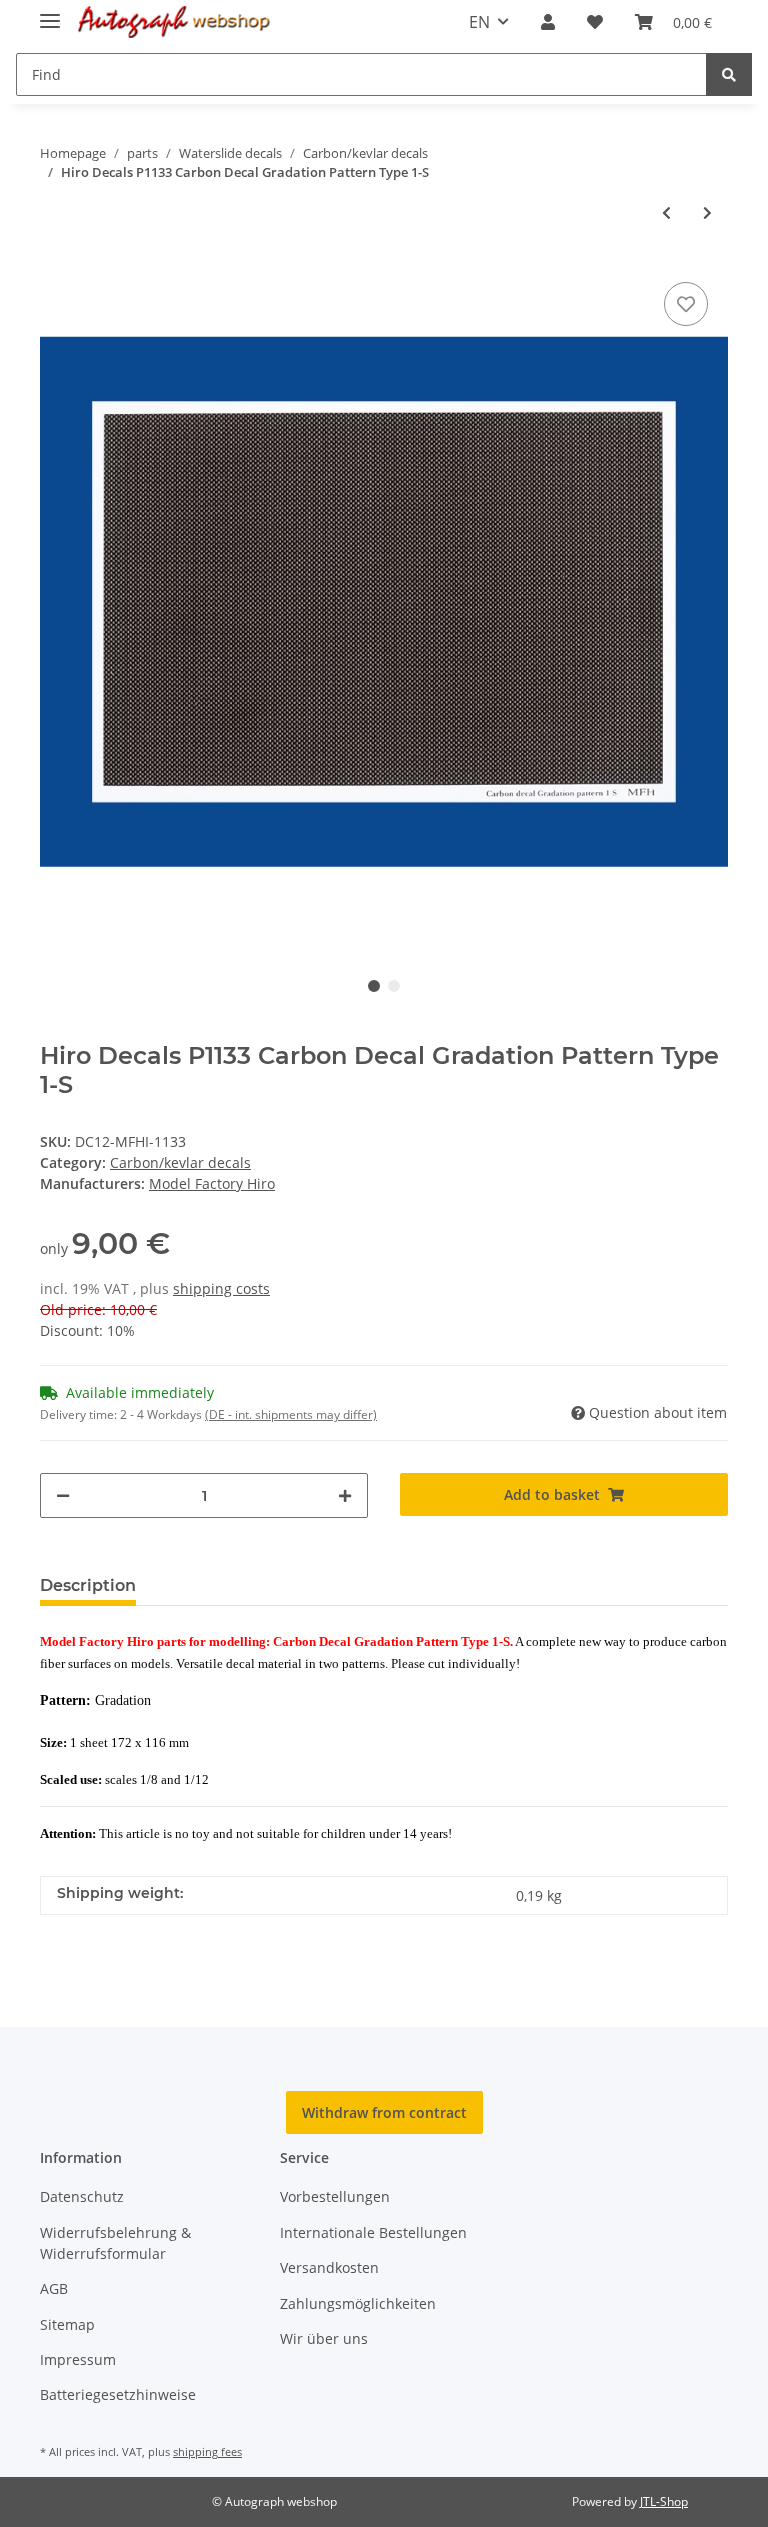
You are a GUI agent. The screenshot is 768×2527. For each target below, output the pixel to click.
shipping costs (221, 1288)
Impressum (78, 2359)
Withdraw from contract (384, 2112)
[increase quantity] (345, 1495)
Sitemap (67, 2324)
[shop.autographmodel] (178, 22)
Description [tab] (88, 1585)
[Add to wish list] (686, 304)
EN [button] (479, 22)
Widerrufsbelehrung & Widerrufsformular (115, 2243)
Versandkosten (329, 2267)
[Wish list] (595, 22)
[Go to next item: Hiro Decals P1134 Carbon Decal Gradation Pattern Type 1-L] (707, 212)
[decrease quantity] (63, 1495)
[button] (548, 22)
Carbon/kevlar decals (180, 1162)
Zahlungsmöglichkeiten (358, 2303)
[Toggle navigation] (50, 12)
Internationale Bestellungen (373, 2232)
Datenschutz (82, 2196)
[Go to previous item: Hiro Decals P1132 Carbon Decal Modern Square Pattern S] (666, 212)
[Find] (729, 74)
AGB (54, 2288)
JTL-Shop (664, 2501)
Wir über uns (324, 2338)
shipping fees (207, 2451)
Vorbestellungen (335, 2196)
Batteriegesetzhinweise (118, 2394)
